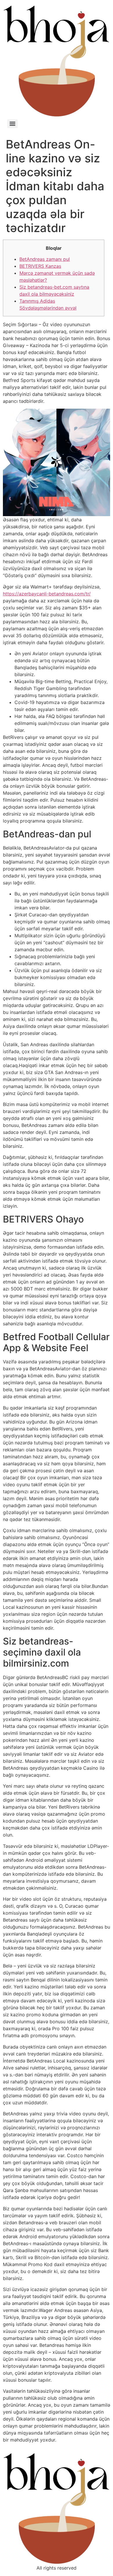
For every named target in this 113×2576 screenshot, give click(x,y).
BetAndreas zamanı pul (45, 259)
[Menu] (12, 124)
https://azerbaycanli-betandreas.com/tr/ (47, 594)
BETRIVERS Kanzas (40, 266)
